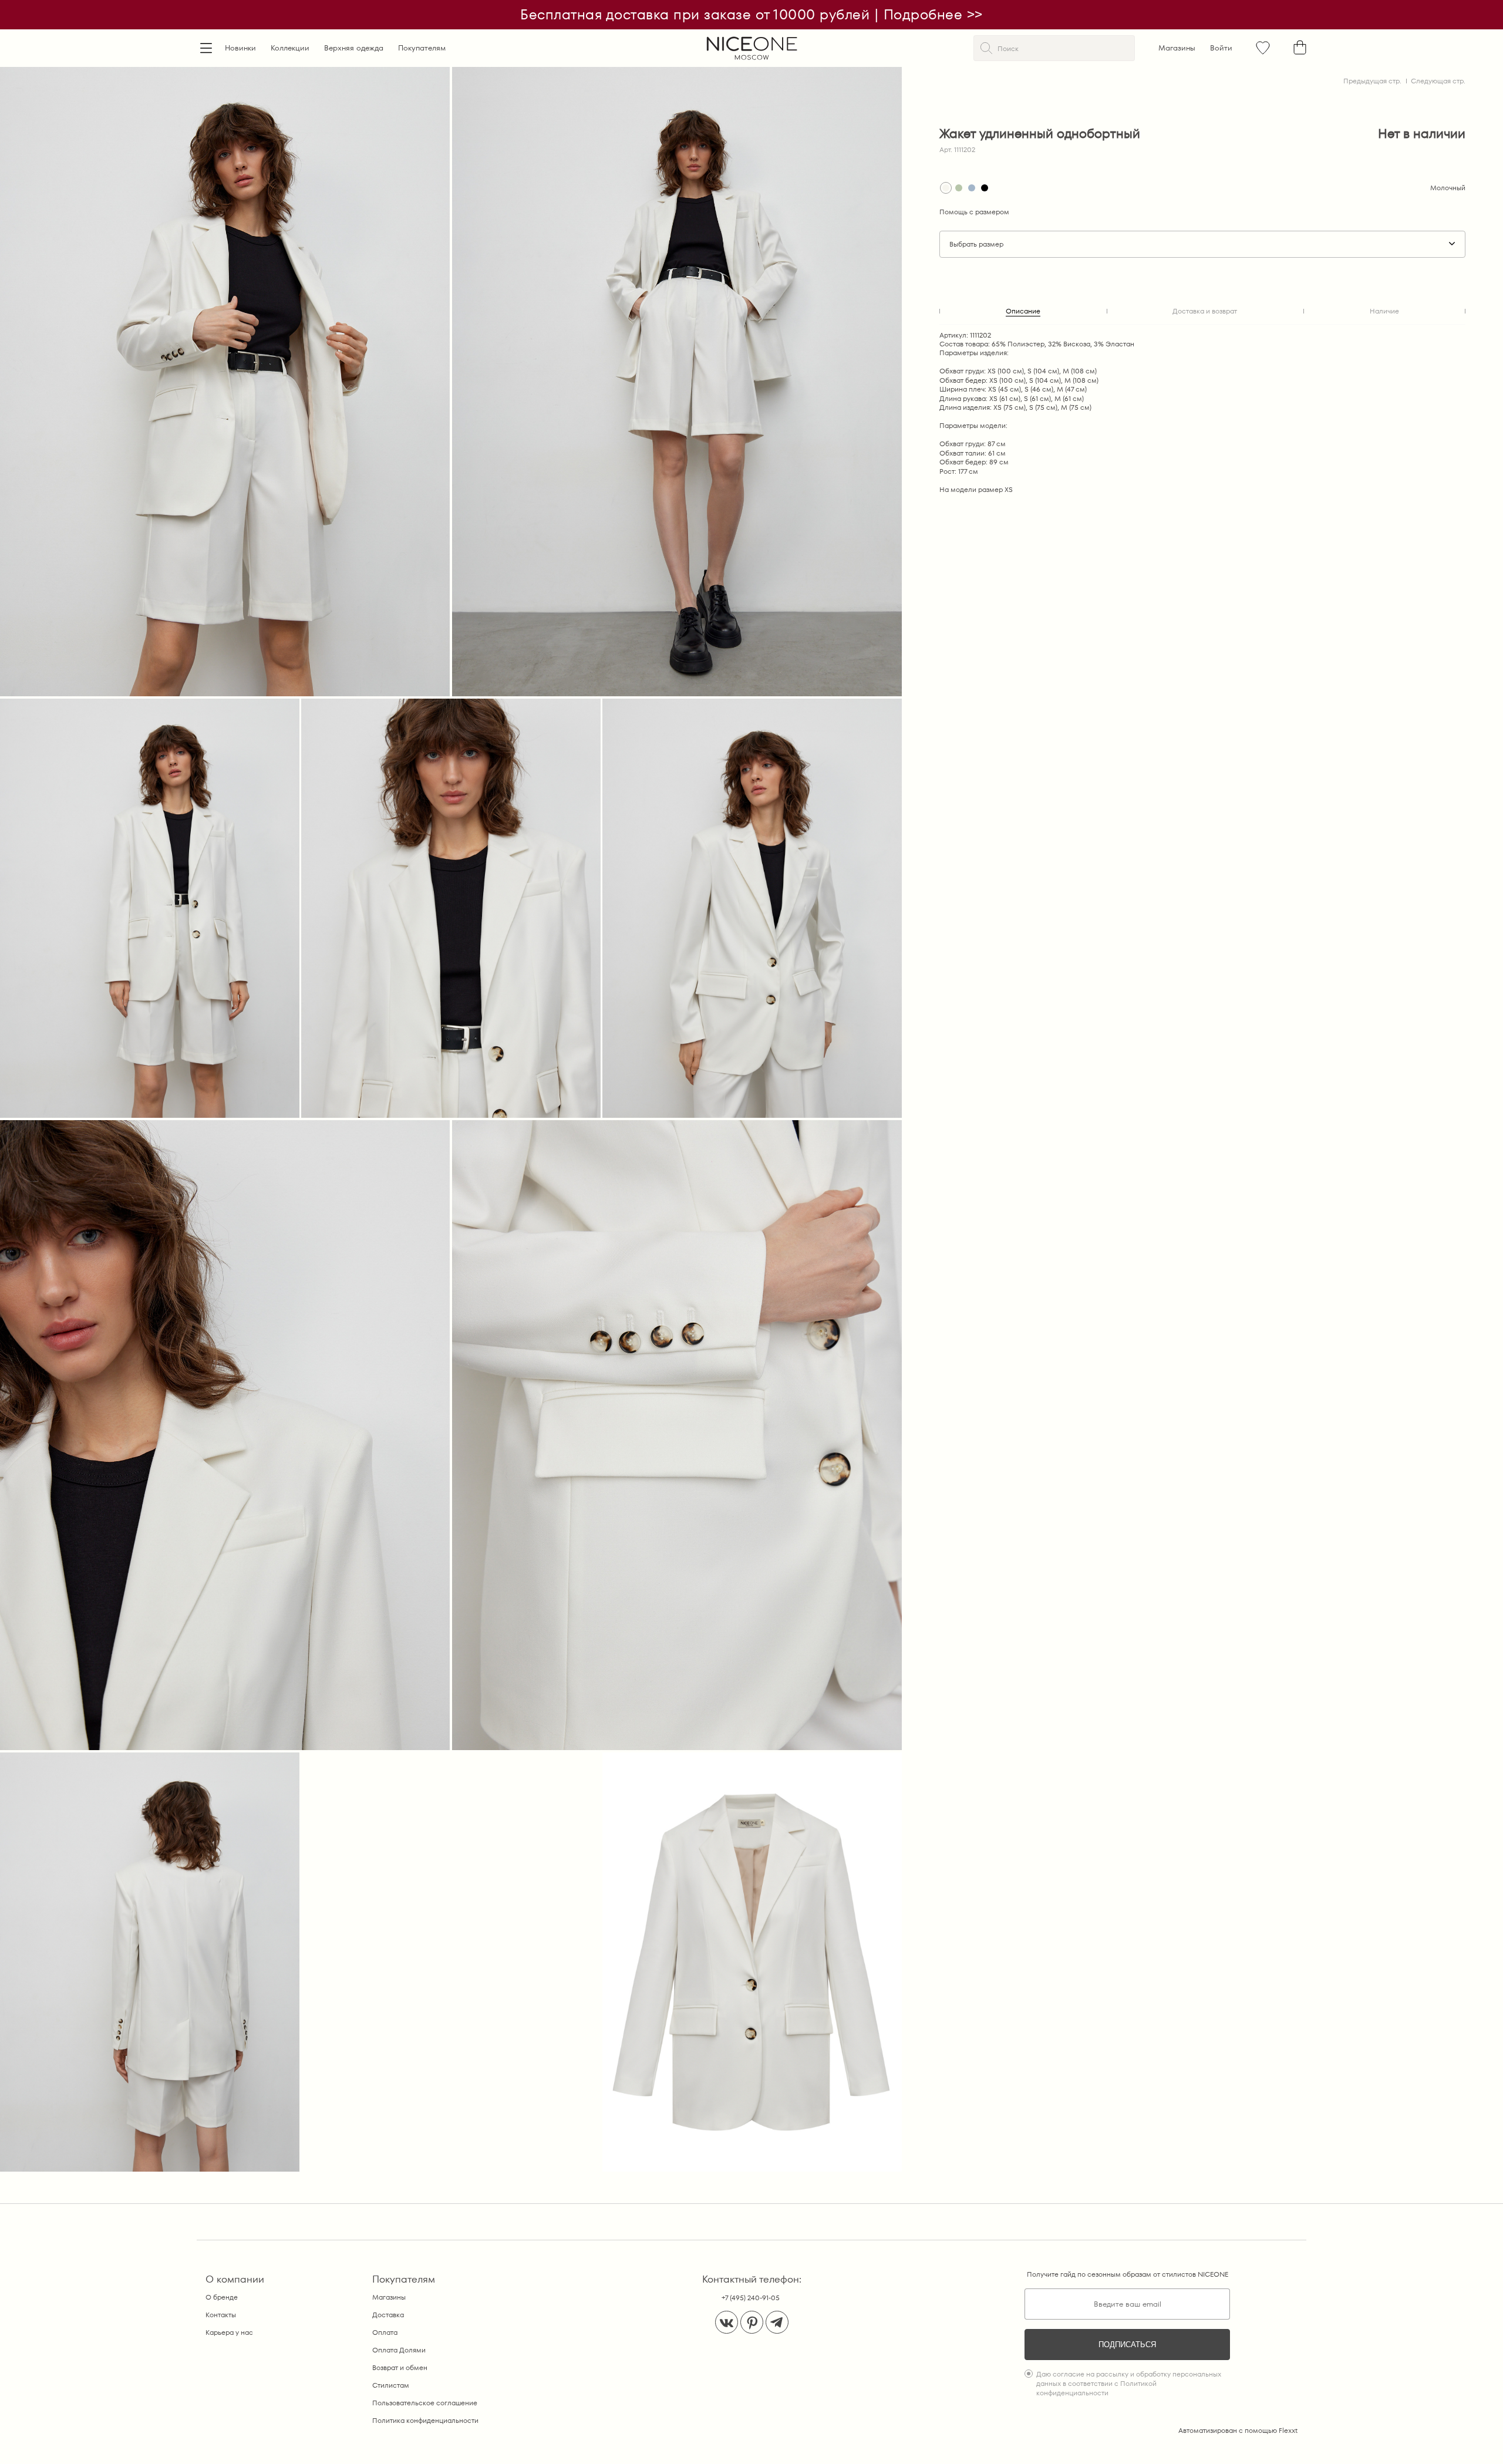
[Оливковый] (959, 188)
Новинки (240, 48)
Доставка (388, 2315)
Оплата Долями (399, 2350)
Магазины (1177, 48)
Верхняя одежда (354, 48)
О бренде (222, 2297)
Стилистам (391, 2385)
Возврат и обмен (400, 2367)
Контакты (221, 2315)
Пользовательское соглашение (425, 2403)
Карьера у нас (229, 2332)
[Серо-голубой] (972, 188)
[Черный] (985, 188)
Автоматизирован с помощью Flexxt (1238, 2430)
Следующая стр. (1438, 81)
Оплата (385, 2332)
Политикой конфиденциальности (1096, 2388)
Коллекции (290, 48)
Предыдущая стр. (1372, 81)
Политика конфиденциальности (425, 2420)
